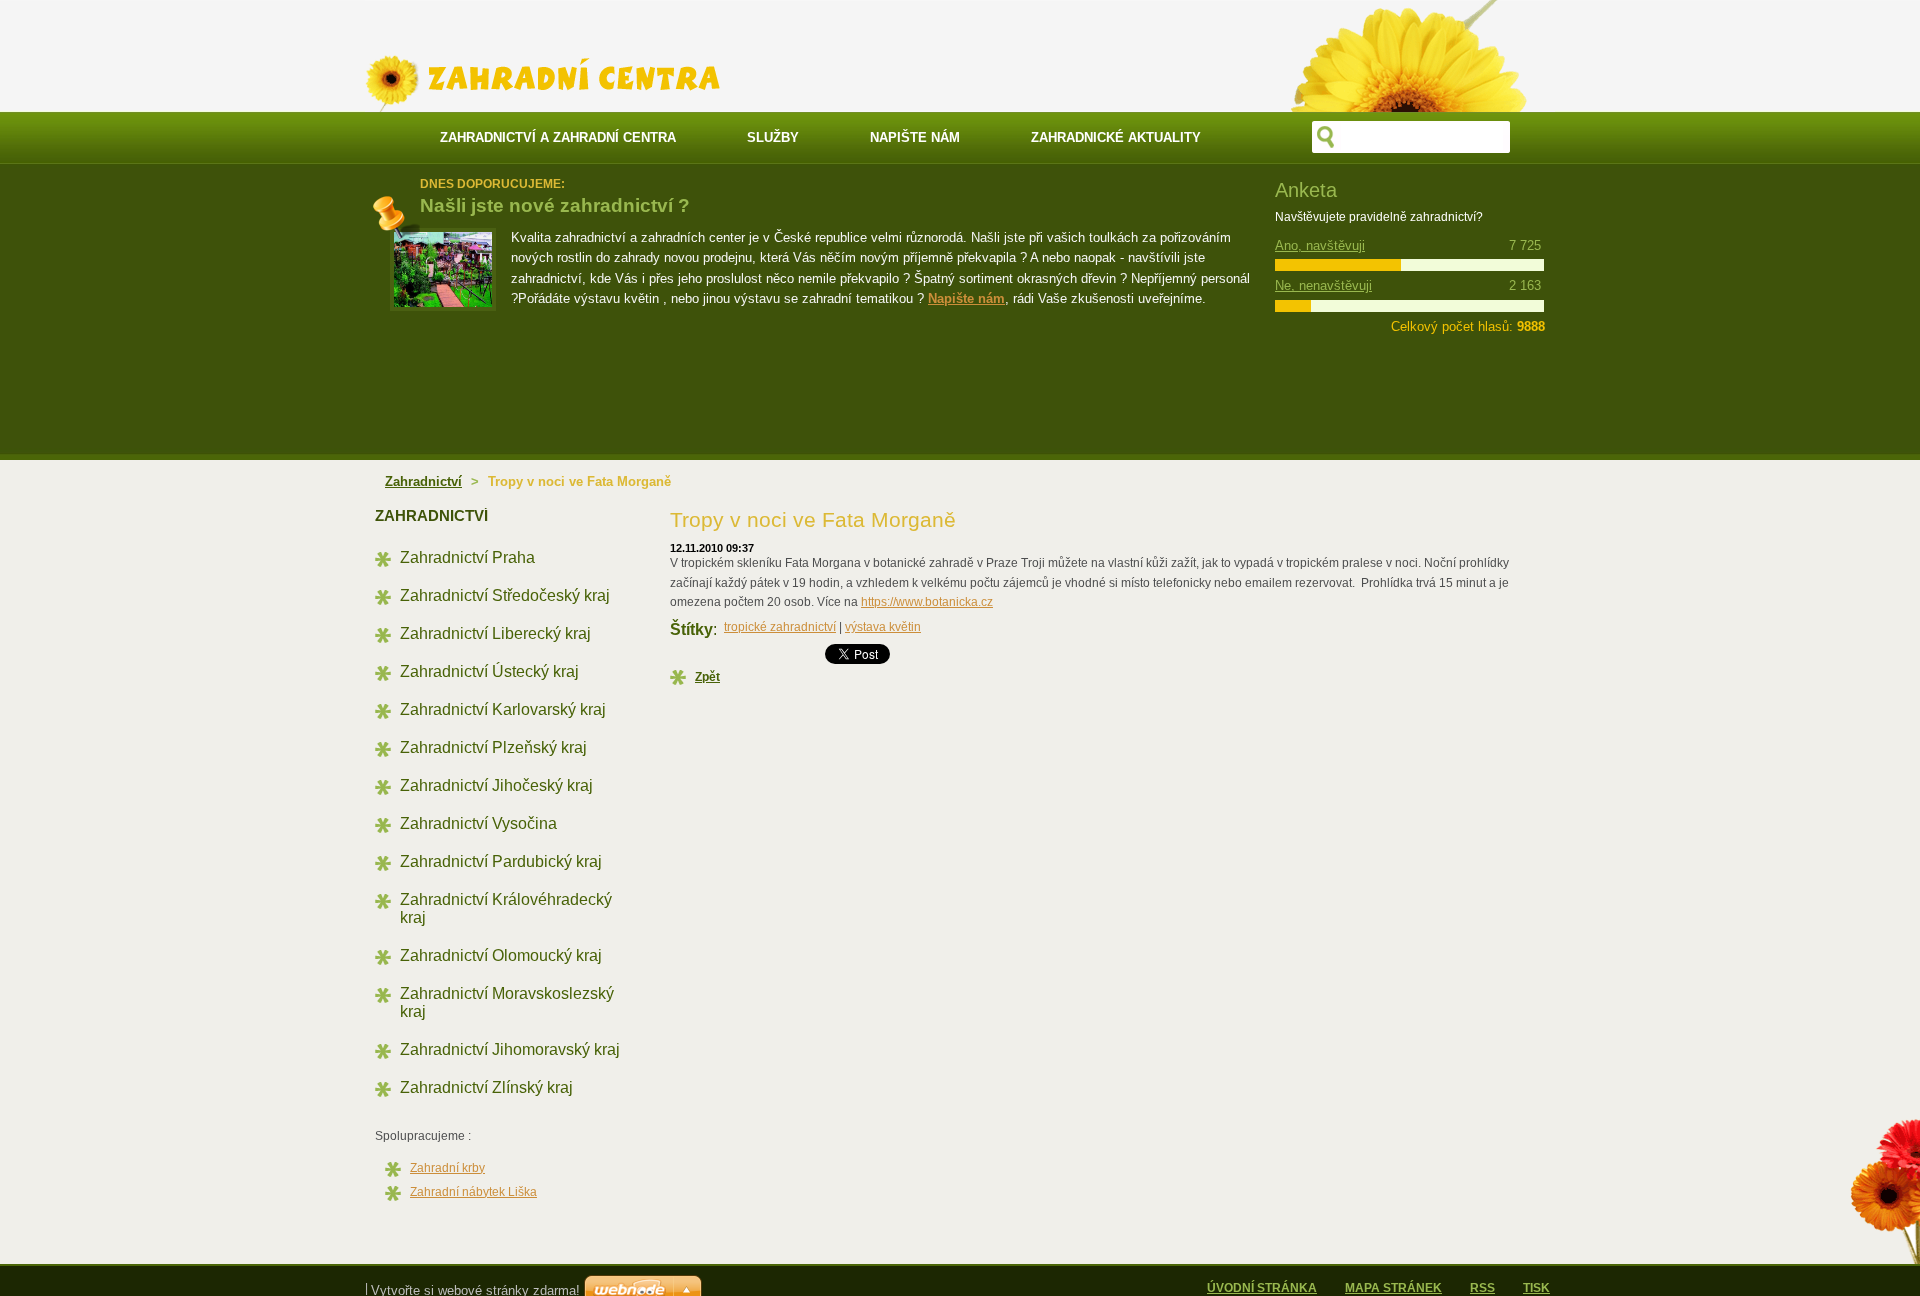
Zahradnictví (423, 481)
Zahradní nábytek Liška (473, 1192)
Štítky (691, 629)
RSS (1482, 1288)
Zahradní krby (447, 1168)
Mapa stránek (1393, 1288)
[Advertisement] (875, 380)
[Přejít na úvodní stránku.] (542, 98)
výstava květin (883, 627)
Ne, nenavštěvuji (1323, 285)
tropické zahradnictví (780, 627)
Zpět (707, 677)
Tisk (1536, 1288)
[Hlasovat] (1356, 265)
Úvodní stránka (1262, 1288)
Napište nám (966, 298)
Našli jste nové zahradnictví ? (555, 205)
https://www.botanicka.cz (927, 602)
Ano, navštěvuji (1320, 245)
